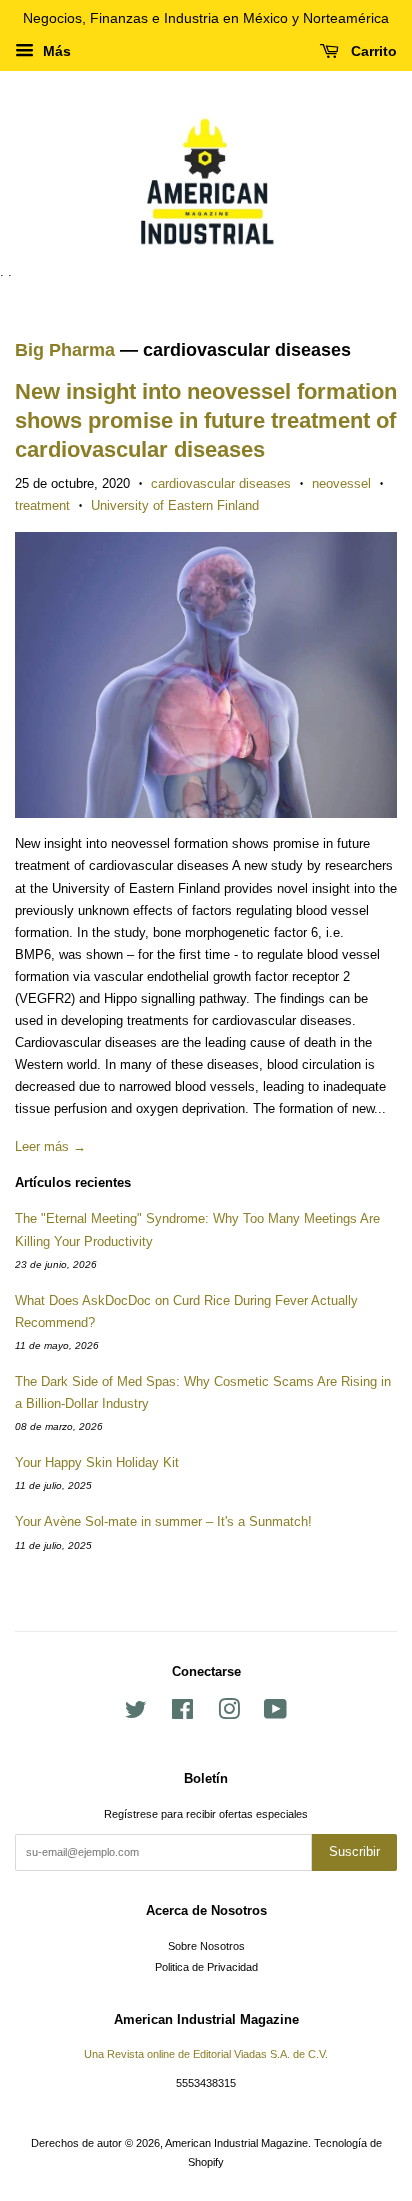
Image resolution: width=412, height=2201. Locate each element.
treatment (42, 505)
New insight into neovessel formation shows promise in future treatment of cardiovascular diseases (206, 420)
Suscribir (354, 1851)
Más (55, 51)
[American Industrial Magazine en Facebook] (182, 1714)
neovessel (341, 483)
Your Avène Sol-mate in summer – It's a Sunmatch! (163, 1521)
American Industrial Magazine (236, 2143)
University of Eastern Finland (175, 505)
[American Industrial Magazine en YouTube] (275, 1714)
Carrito (372, 51)
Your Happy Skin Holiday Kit (97, 1462)
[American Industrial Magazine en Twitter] (136, 1714)
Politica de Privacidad (206, 1967)
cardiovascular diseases (221, 483)
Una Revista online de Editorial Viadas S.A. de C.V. (206, 2054)
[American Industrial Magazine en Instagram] (229, 1714)
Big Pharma (65, 350)
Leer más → (50, 1146)
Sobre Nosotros (206, 1946)
